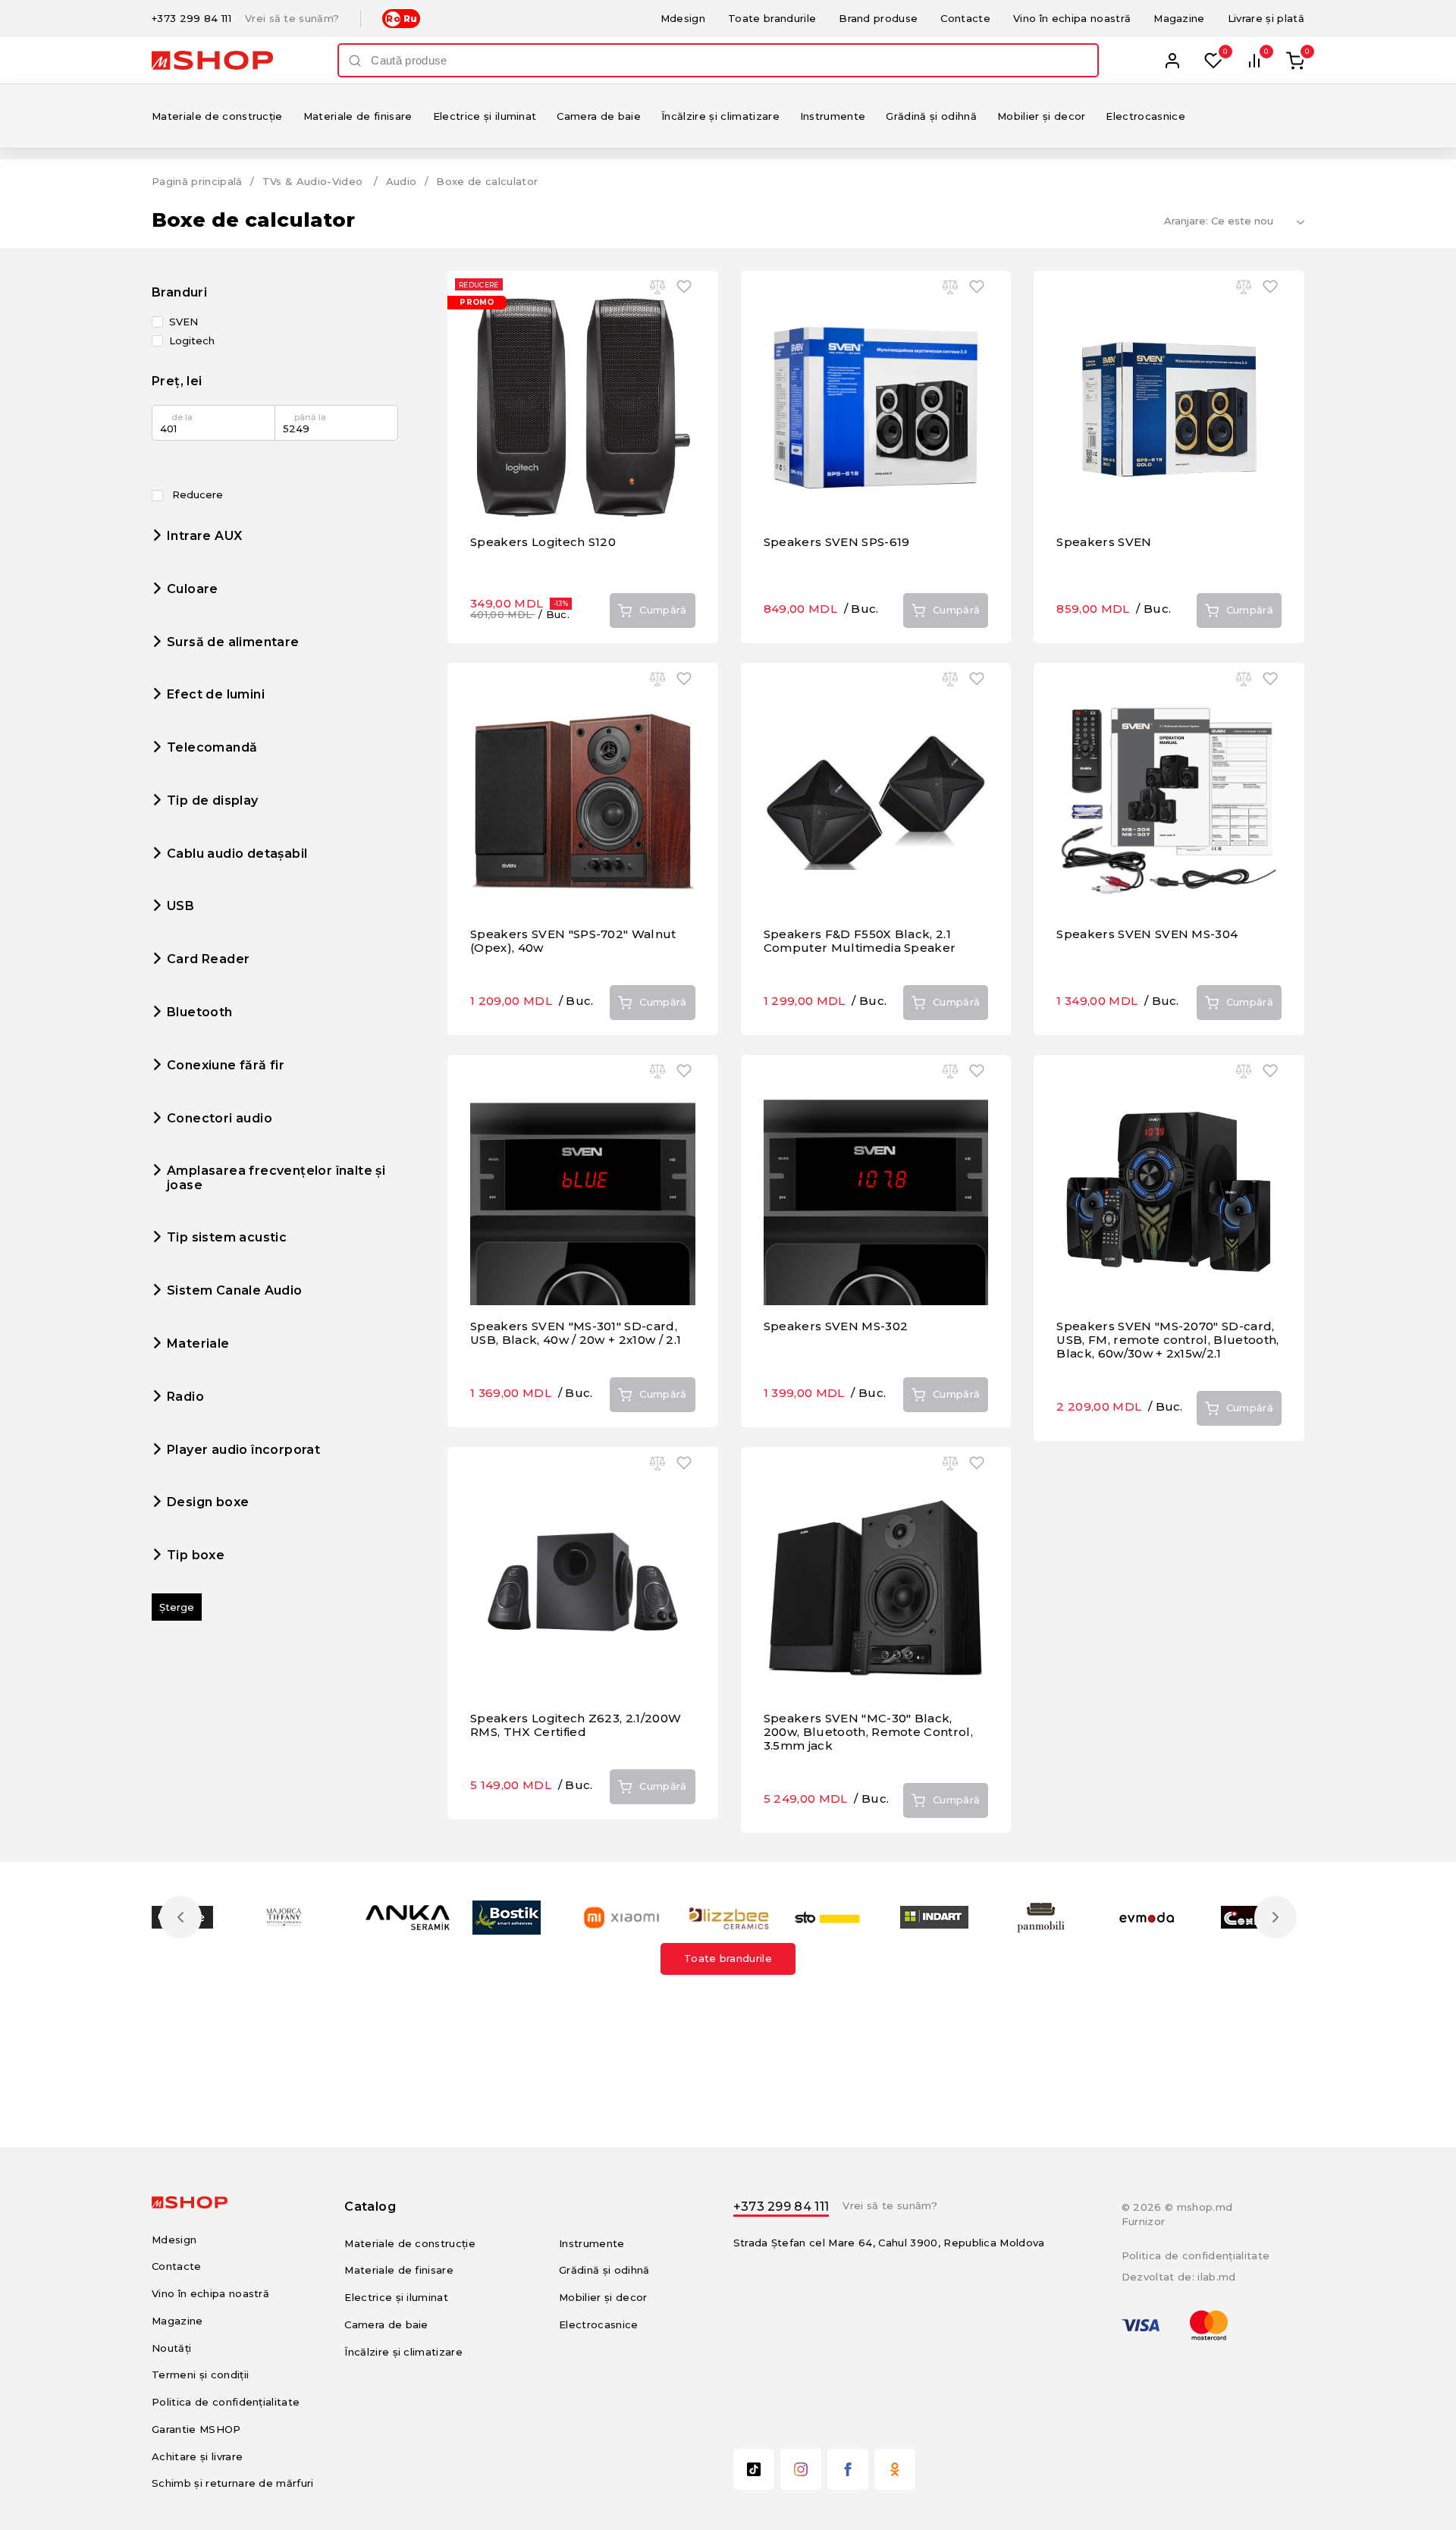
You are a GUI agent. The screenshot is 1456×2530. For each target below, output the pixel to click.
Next (1276, 1917)
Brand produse (878, 18)
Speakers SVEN (1104, 542)
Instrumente (833, 116)
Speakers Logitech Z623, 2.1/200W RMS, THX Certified (576, 1725)
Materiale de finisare (358, 116)
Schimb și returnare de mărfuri (233, 2483)
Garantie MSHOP (196, 2429)
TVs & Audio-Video (313, 181)
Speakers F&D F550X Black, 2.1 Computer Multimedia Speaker (860, 941)
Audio (402, 181)
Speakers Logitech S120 (543, 542)
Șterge (177, 1607)
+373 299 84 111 (191, 19)
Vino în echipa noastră (1072, 18)
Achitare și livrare (197, 2456)
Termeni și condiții (200, 2375)
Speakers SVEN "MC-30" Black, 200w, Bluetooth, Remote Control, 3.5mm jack (868, 1732)
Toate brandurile (772, 18)
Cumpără (663, 610)
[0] (1213, 61)
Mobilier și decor (1042, 116)
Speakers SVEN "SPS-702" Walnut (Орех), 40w (573, 941)
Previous (180, 1917)
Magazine (1179, 18)
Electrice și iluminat (485, 116)
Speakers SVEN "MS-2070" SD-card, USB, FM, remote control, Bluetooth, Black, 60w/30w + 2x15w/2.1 (1167, 1340)
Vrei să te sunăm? (292, 19)
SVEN (184, 322)
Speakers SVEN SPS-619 (837, 542)
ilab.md (1216, 2277)
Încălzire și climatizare (720, 116)
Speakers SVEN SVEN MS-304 (1147, 934)
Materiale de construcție (217, 116)
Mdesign (683, 18)
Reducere (196, 494)
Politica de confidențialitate (226, 2402)
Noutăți (171, 2348)
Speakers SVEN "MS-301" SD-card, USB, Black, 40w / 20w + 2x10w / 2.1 (576, 1333)
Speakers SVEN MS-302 (836, 1326)
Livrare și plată (1266, 18)
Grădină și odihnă (931, 116)
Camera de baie (599, 116)
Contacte (965, 18)
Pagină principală (197, 181)
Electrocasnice (1145, 116)
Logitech (192, 341)
